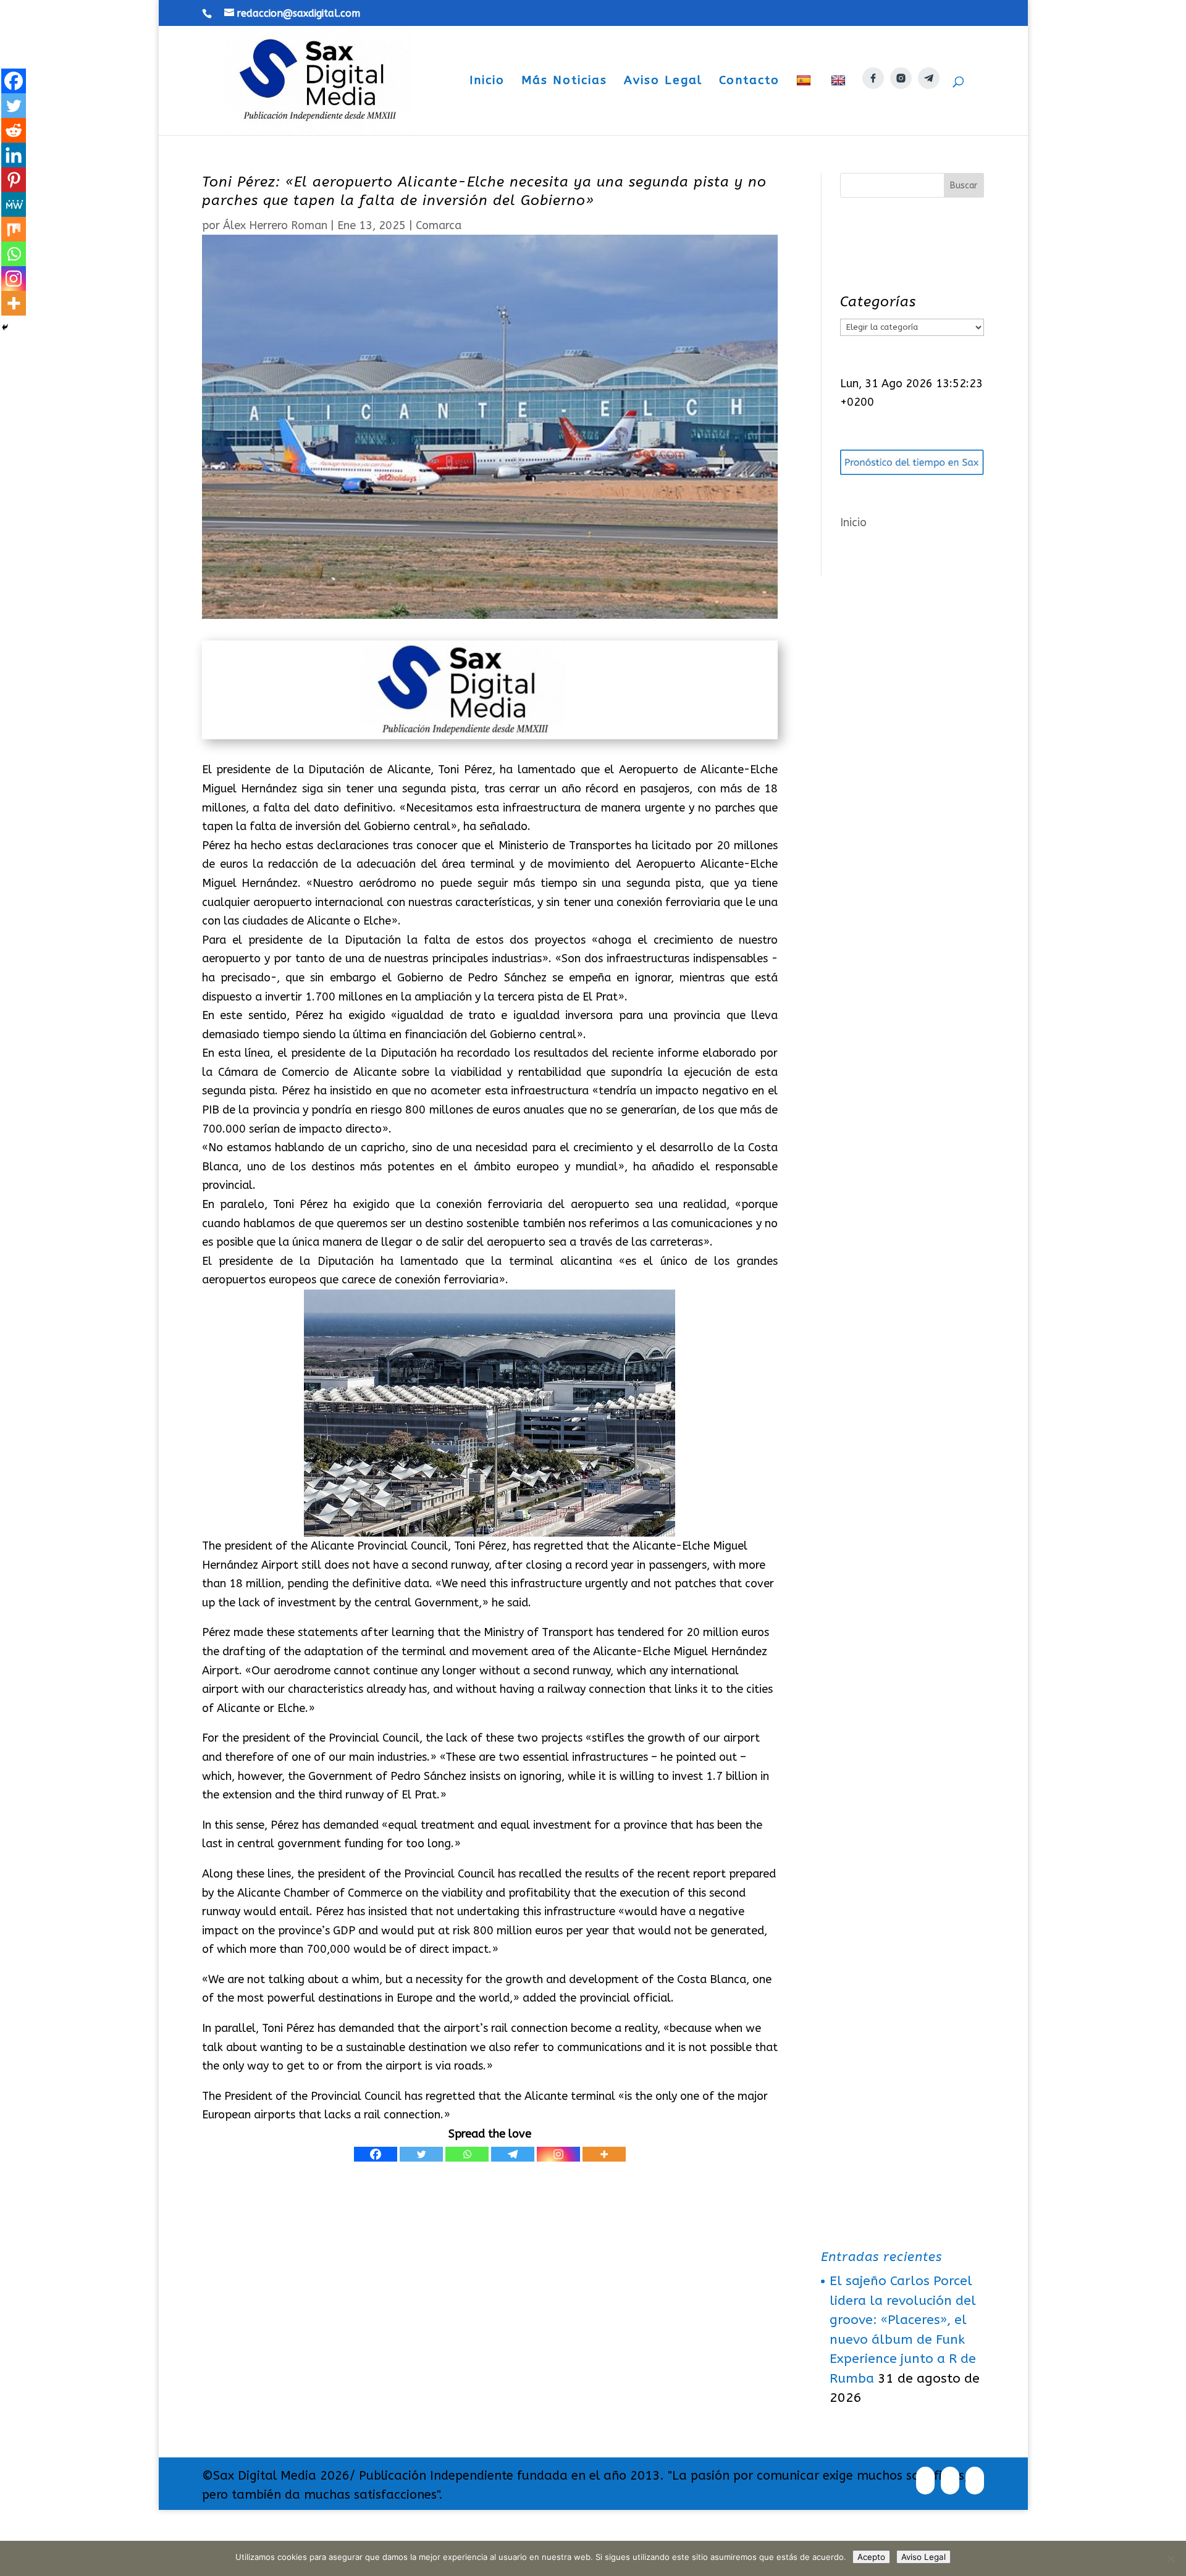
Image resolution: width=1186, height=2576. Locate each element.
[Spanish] (805, 105)
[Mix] (14, 229)
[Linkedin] (14, 155)
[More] (604, 2154)
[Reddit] (14, 130)
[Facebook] (376, 2154)
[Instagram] (558, 2154)
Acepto (871, 2557)
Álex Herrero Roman (275, 225)
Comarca (439, 225)
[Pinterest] (14, 180)
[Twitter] (421, 2154)
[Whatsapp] (467, 2154)
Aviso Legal (663, 82)
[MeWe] (14, 204)
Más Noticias (564, 82)
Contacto (749, 82)
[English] (840, 105)
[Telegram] (513, 2154)
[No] (1171, 2559)
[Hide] (5, 327)
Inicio (487, 82)
